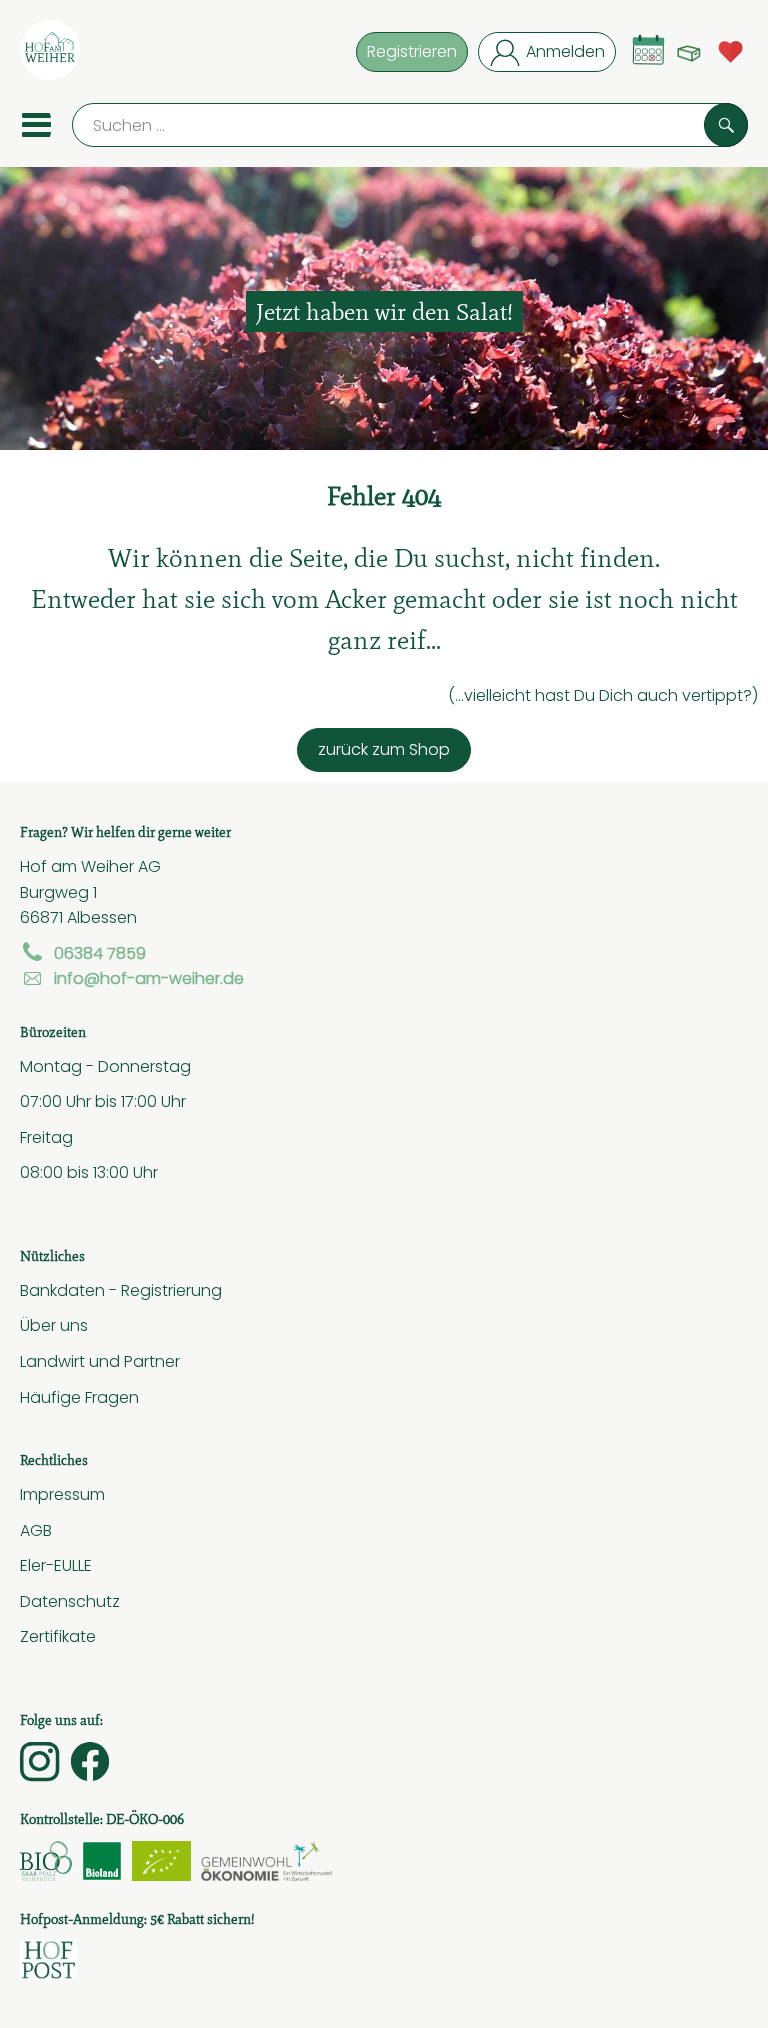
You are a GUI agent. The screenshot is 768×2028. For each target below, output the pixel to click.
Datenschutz (70, 1601)
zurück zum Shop (384, 749)
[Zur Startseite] (50, 54)
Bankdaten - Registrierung (121, 1290)
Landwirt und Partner (100, 1361)
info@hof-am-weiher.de (149, 978)
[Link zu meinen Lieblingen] (730, 49)
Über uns (54, 1325)
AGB (36, 1530)
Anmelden (565, 51)
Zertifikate (58, 1636)
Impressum (62, 1494)
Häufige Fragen (79, 1397)
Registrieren (412, 51)
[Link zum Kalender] (648, 49)
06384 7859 (100, 953)
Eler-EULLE (56, 1565)
